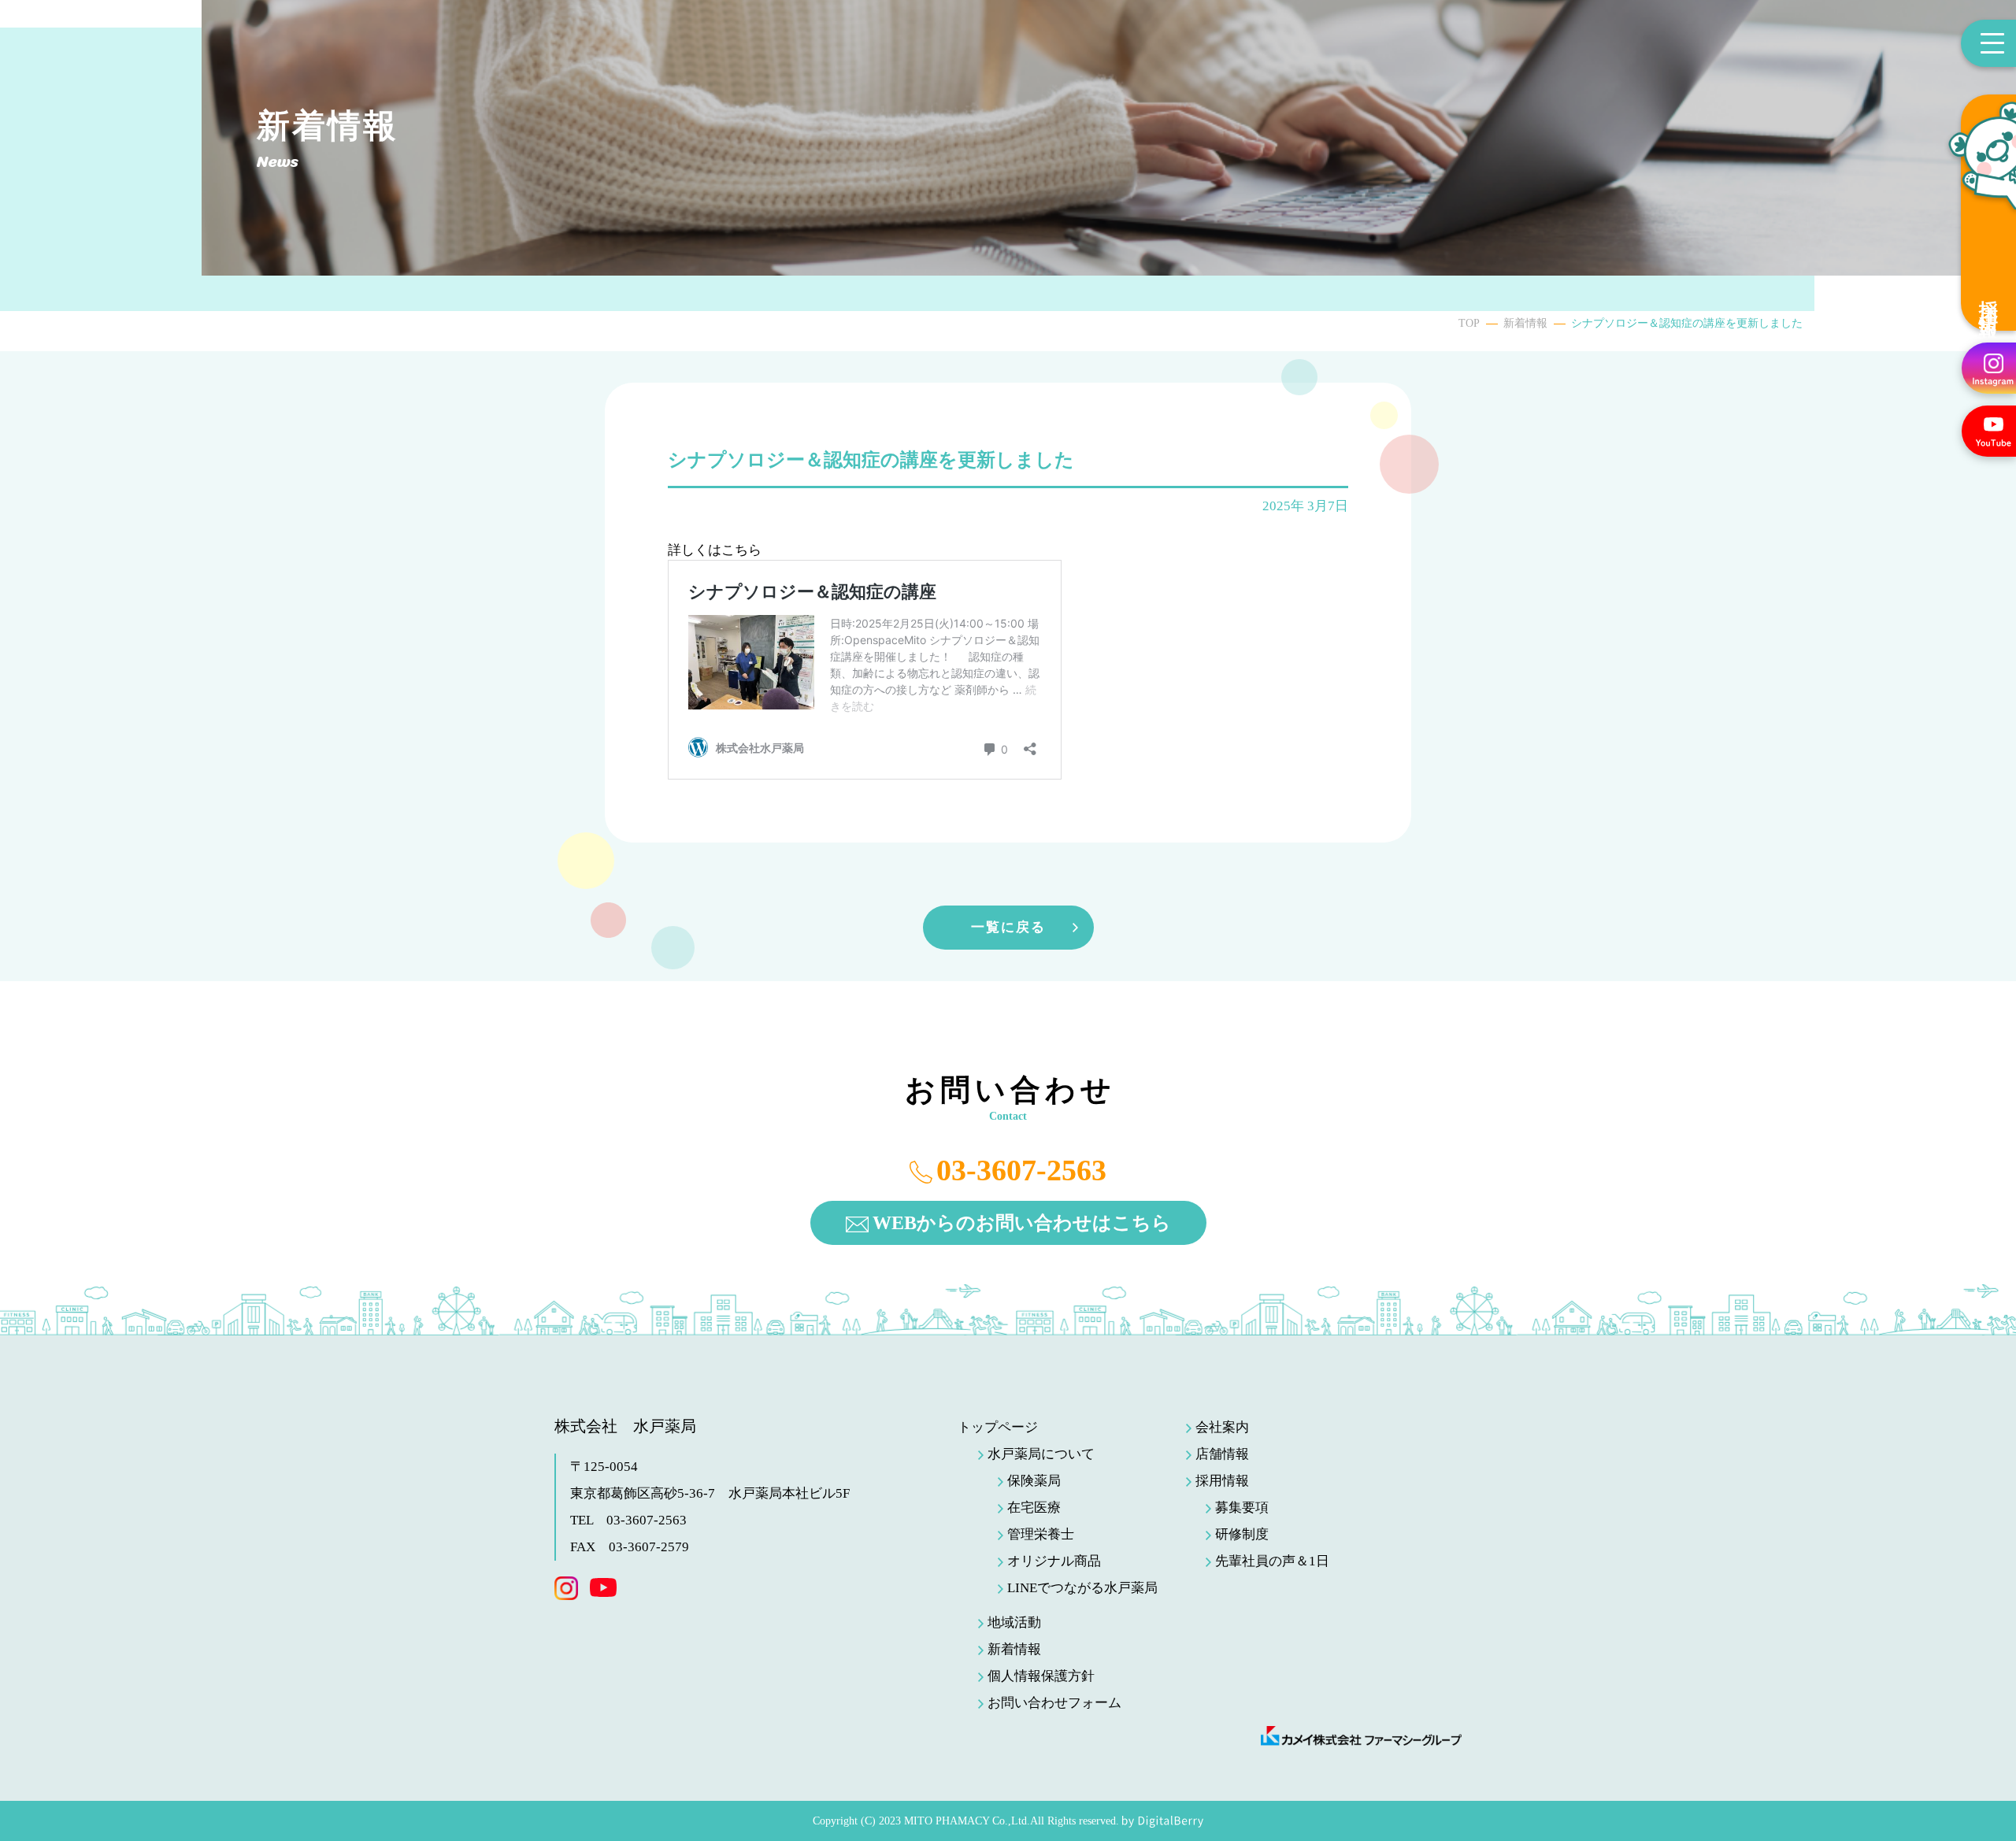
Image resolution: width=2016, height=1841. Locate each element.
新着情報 (1525, 323)
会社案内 (1222, 1427)
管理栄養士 (1041, 1534)
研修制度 (1242, 1534)
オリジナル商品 (1054, 1561)
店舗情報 (1222, 1454)
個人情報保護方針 (1041, 1676)
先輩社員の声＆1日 (1272, 1561)
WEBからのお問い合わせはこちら (1022, 1223)
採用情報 (1988, 298)
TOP (1469, 323)
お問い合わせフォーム (1054, 1703)
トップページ (998, 1427)
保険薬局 (1034, 1481)
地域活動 (1014, 1622)
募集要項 (1242, 1508)
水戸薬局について (1041, 1454)
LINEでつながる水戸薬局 (1082, 1588)
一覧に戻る (1008, 927)
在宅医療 (1034, 1508)
